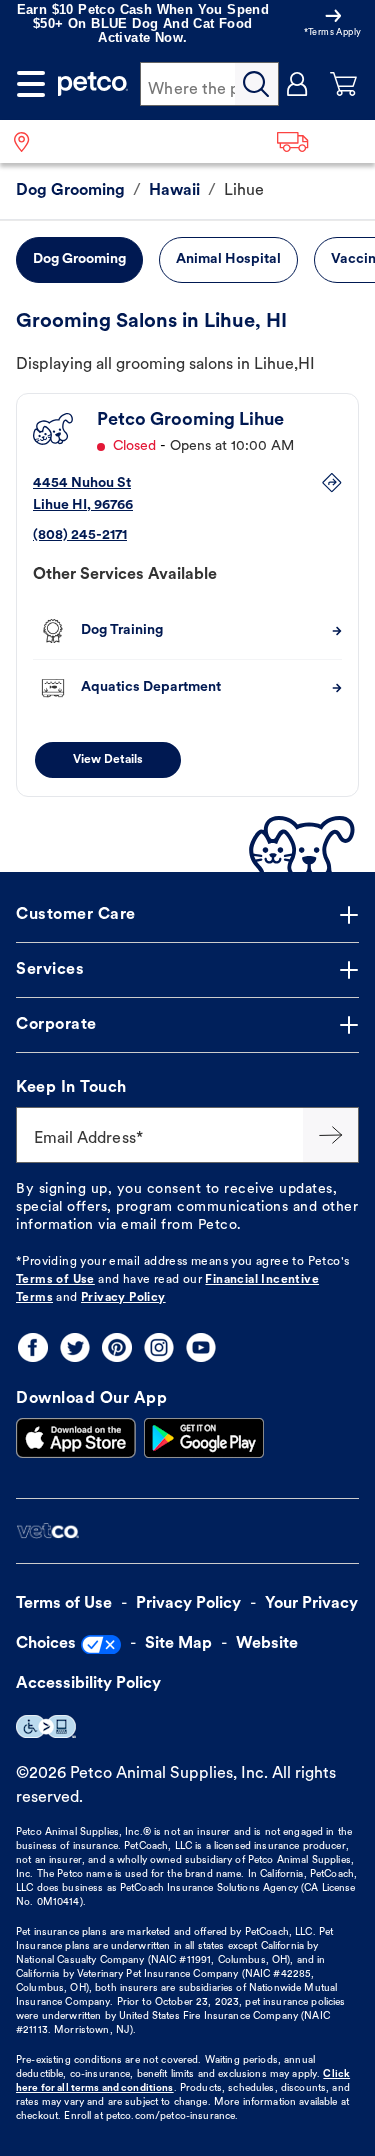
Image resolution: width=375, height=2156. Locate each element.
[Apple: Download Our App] (76, 1438)
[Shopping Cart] (344, 84)
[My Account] (298, 84)
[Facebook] (33, 1347)
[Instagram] (159, 1347)
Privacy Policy (123, 1298)
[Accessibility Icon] (46, 1726)
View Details (108, 760)
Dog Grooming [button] (79, 259)
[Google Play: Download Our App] (204, 1438)
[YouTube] (201, 1347)
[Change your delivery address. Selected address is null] (319, 141)
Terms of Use (55, 1280)
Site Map (178, 1644)
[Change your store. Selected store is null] (29, 141)
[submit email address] (331, 1135)
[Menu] (31, 84)
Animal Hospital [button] (228, 259)
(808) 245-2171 (80, 535)
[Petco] (93, 84)
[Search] (257, 84)
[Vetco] (47, 1531)
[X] (75, 1347)
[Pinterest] (117, 1347)
